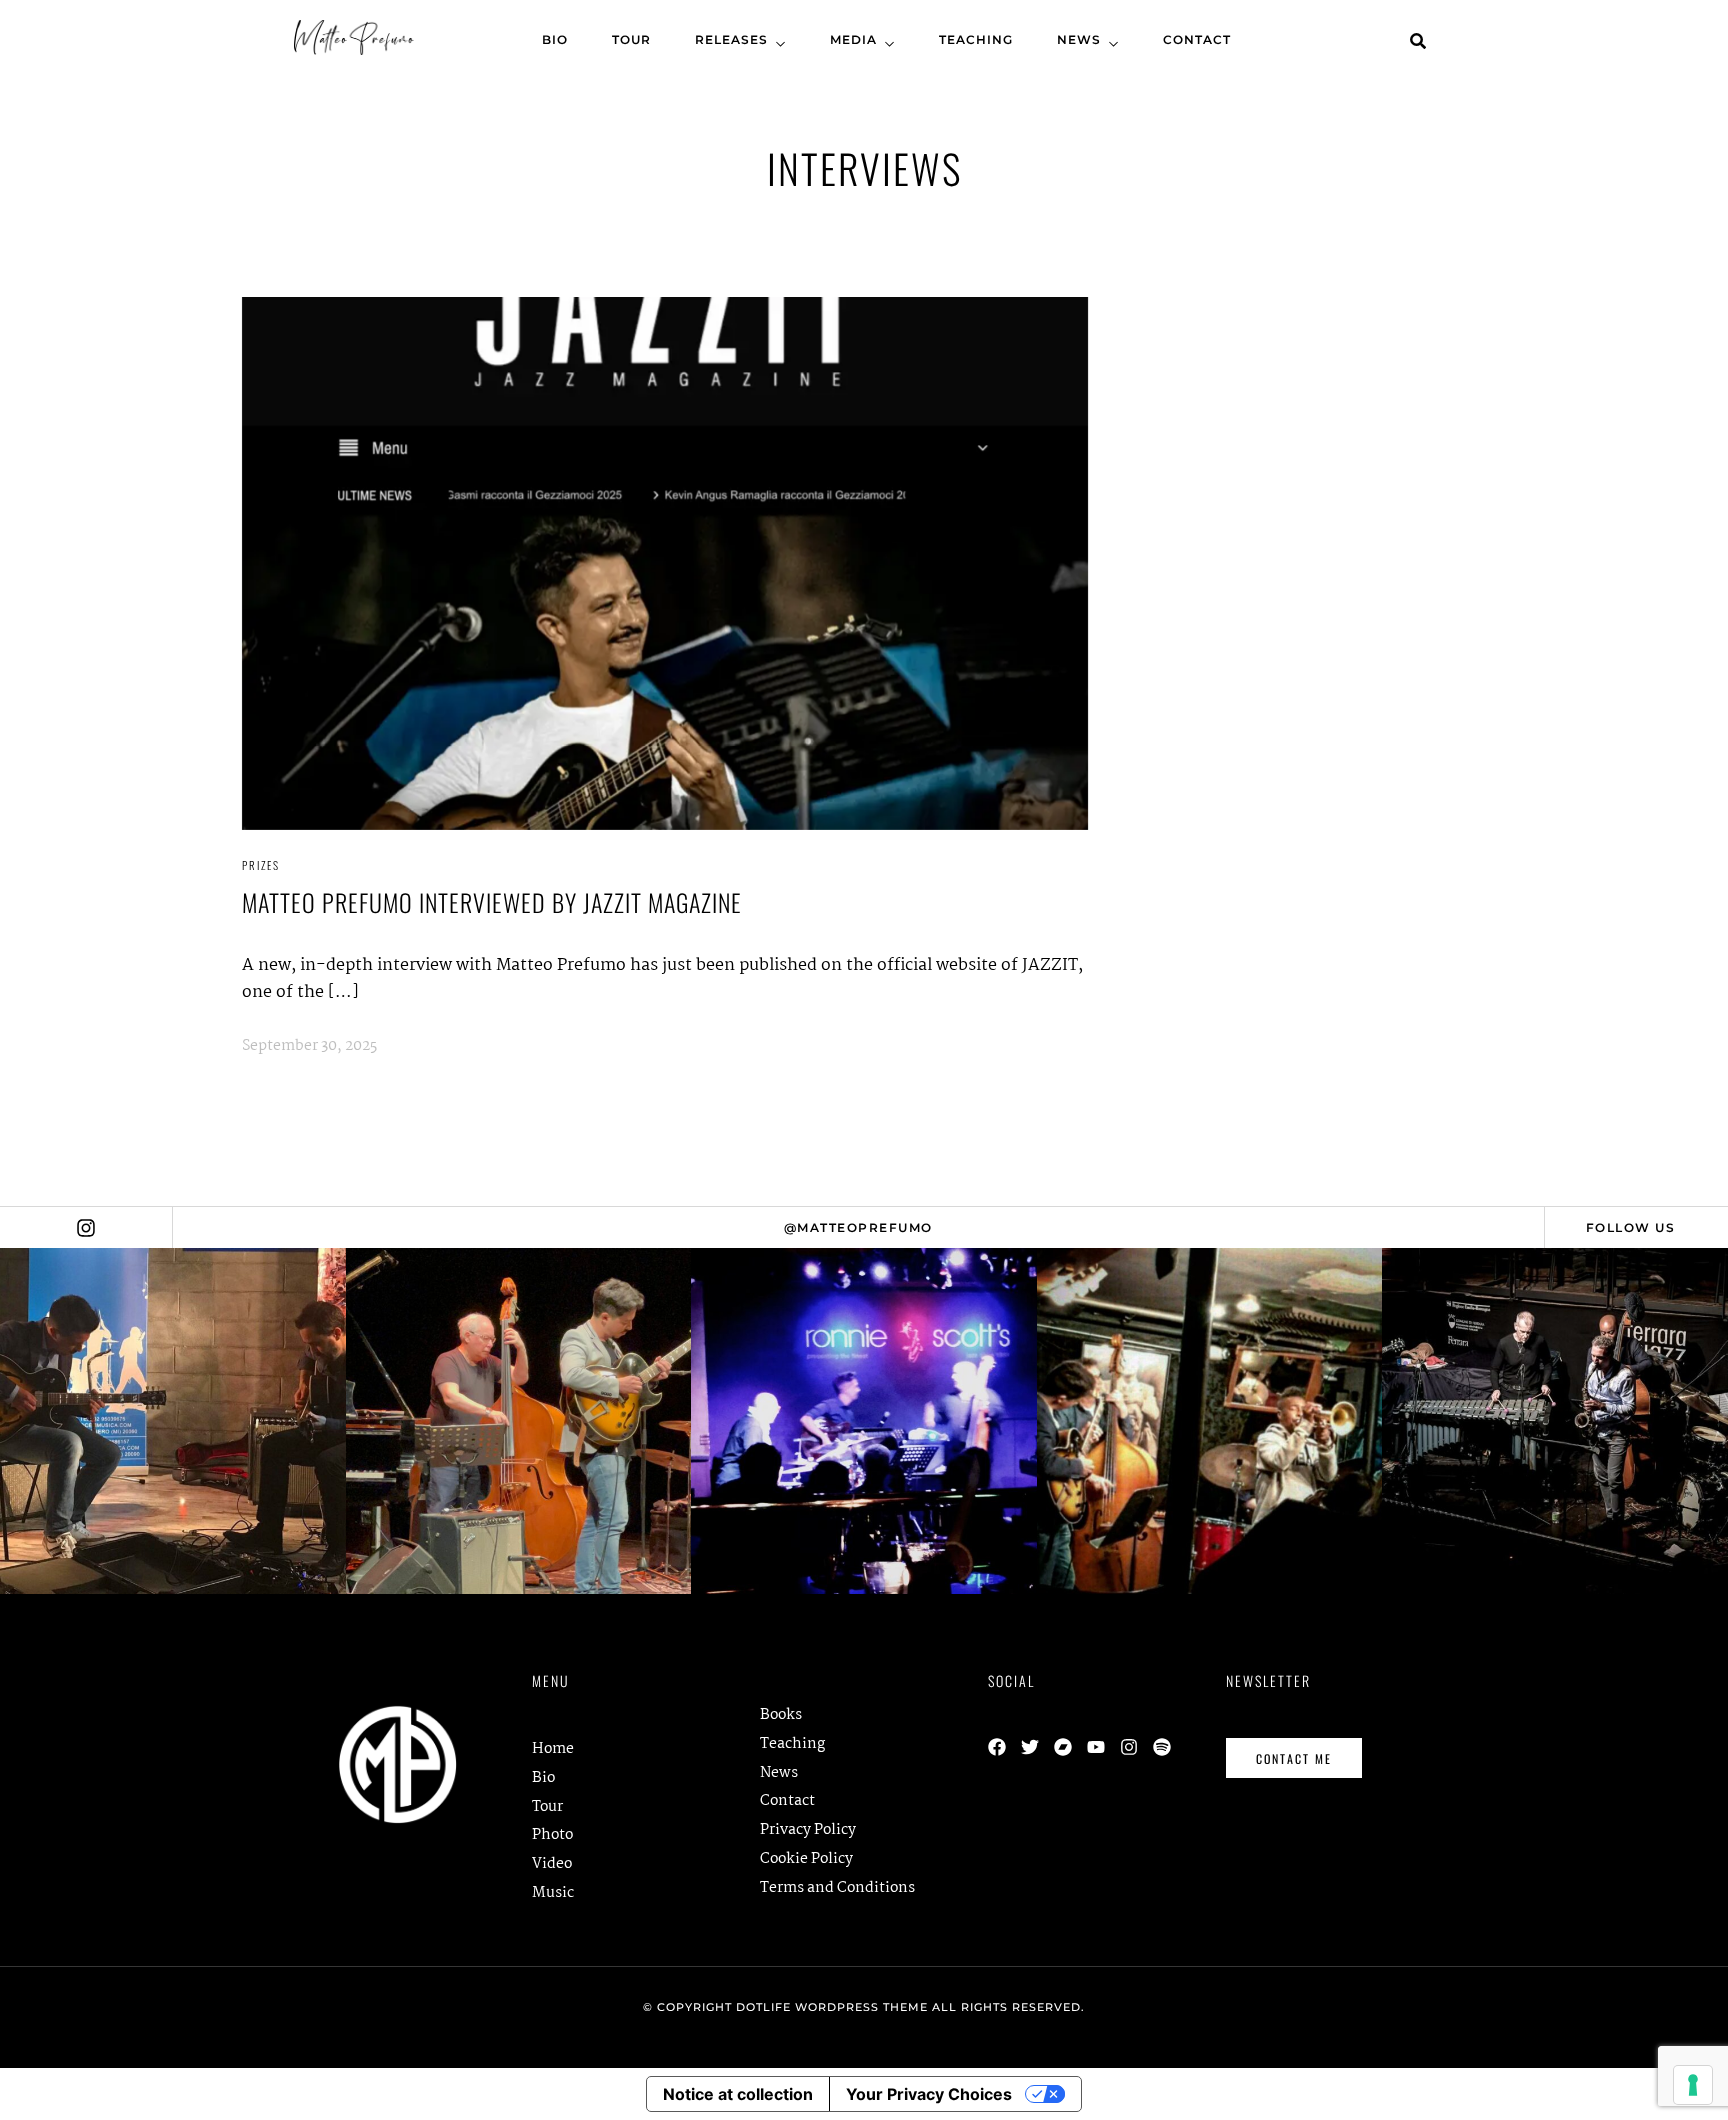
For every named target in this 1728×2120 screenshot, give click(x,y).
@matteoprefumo (858, 1227)
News (1079, 39)
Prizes (261, 865)
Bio (555, 39)
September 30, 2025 (309, 1046)
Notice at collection (738, 2094)
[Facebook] (997, 1747)
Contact (1197, 39)
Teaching (976, 39)
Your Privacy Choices (929, 2094)
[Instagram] (1129, 1747)
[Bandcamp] (1063, 1747)
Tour (631, 39)
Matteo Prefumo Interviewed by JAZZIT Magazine (492, 902)
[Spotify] (1162, 1747)
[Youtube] (1096, 1747)
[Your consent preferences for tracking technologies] (1693, 2085)
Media (853, 39)
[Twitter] (1030, 1747)
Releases (731, 39)
